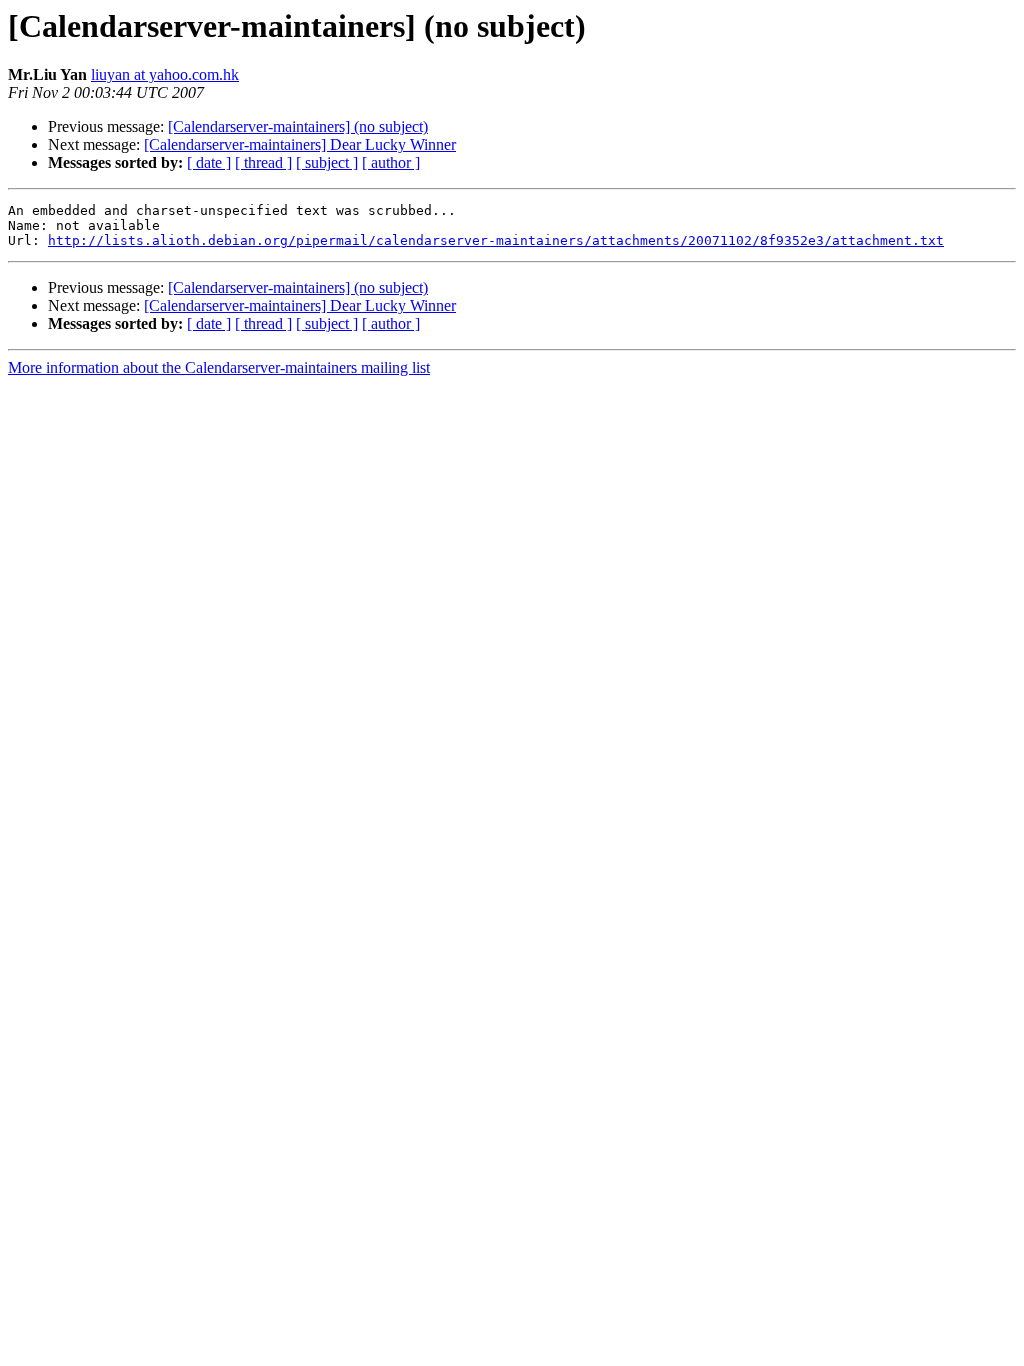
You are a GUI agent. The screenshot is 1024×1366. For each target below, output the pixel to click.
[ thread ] (263, 162)
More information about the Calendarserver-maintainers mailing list (219, 367)
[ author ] (391, 162)
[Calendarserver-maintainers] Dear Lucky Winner (300, 144)
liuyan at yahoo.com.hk (165, 74)
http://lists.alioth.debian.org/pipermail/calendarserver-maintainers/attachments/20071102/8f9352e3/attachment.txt (496, 240)
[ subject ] (327, 162)
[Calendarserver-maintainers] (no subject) (298, 126)
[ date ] (209, 162)
